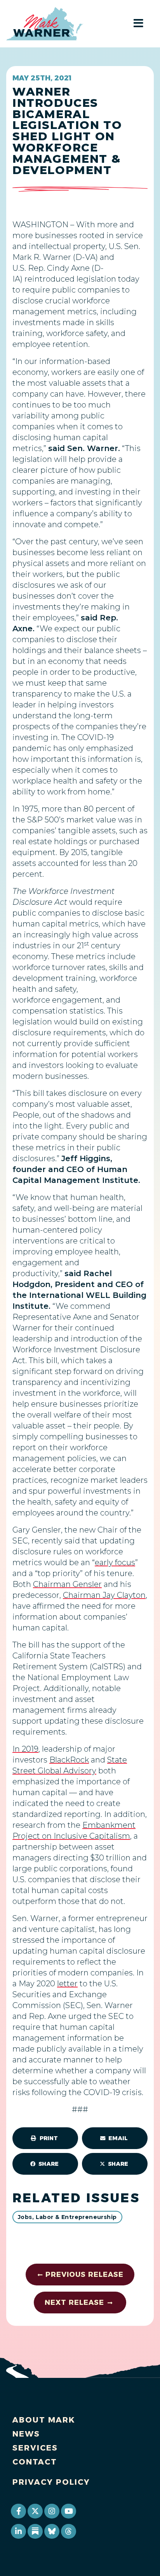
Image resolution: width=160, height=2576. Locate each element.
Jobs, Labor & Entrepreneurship (67, 2217)
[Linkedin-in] (18, 2531)
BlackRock (69, 1760)
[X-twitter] (35, 2511)
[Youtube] (68, 2511)
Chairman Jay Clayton (104, 1595)
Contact (35, 2462)
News (26, 2434)
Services (35, 2448)
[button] (45, 2138)
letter (67, 1984)
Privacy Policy (51, 2482)
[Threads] (68, 2531)
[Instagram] (52, 2511)
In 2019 (25, 1749)
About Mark (44, 2420)
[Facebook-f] (18, 2511)
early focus (115, 1562)
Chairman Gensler (67, 1584)
